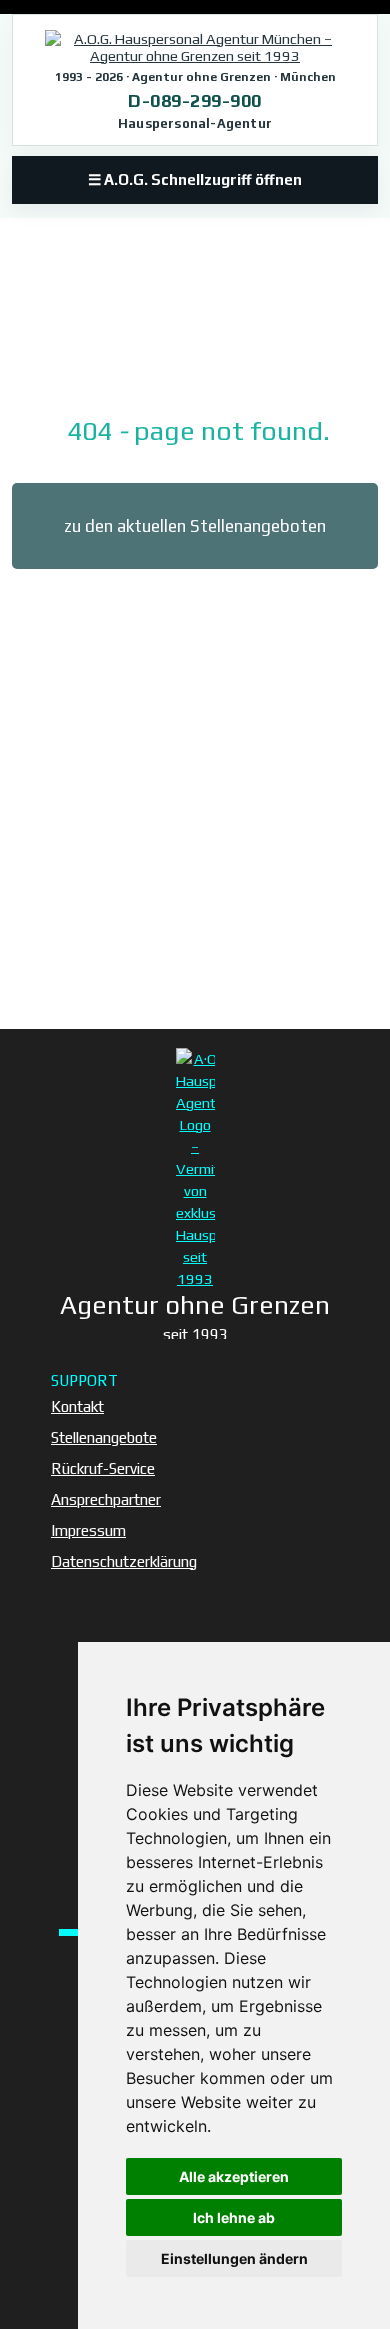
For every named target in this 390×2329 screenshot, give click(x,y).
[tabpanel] (195, 401)
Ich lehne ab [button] (234, 2217)
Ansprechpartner (106, 1499)
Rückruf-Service (103, 1468)
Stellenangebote (104, 1437)
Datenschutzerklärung (124, 1561)
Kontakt (77, 1406)
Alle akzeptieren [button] (234, 2176)
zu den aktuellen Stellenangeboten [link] (195, 526)
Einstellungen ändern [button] (234, 2258)
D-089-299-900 (195, 100)
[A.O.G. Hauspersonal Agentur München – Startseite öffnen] (195, 47)
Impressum (88, 1530)
